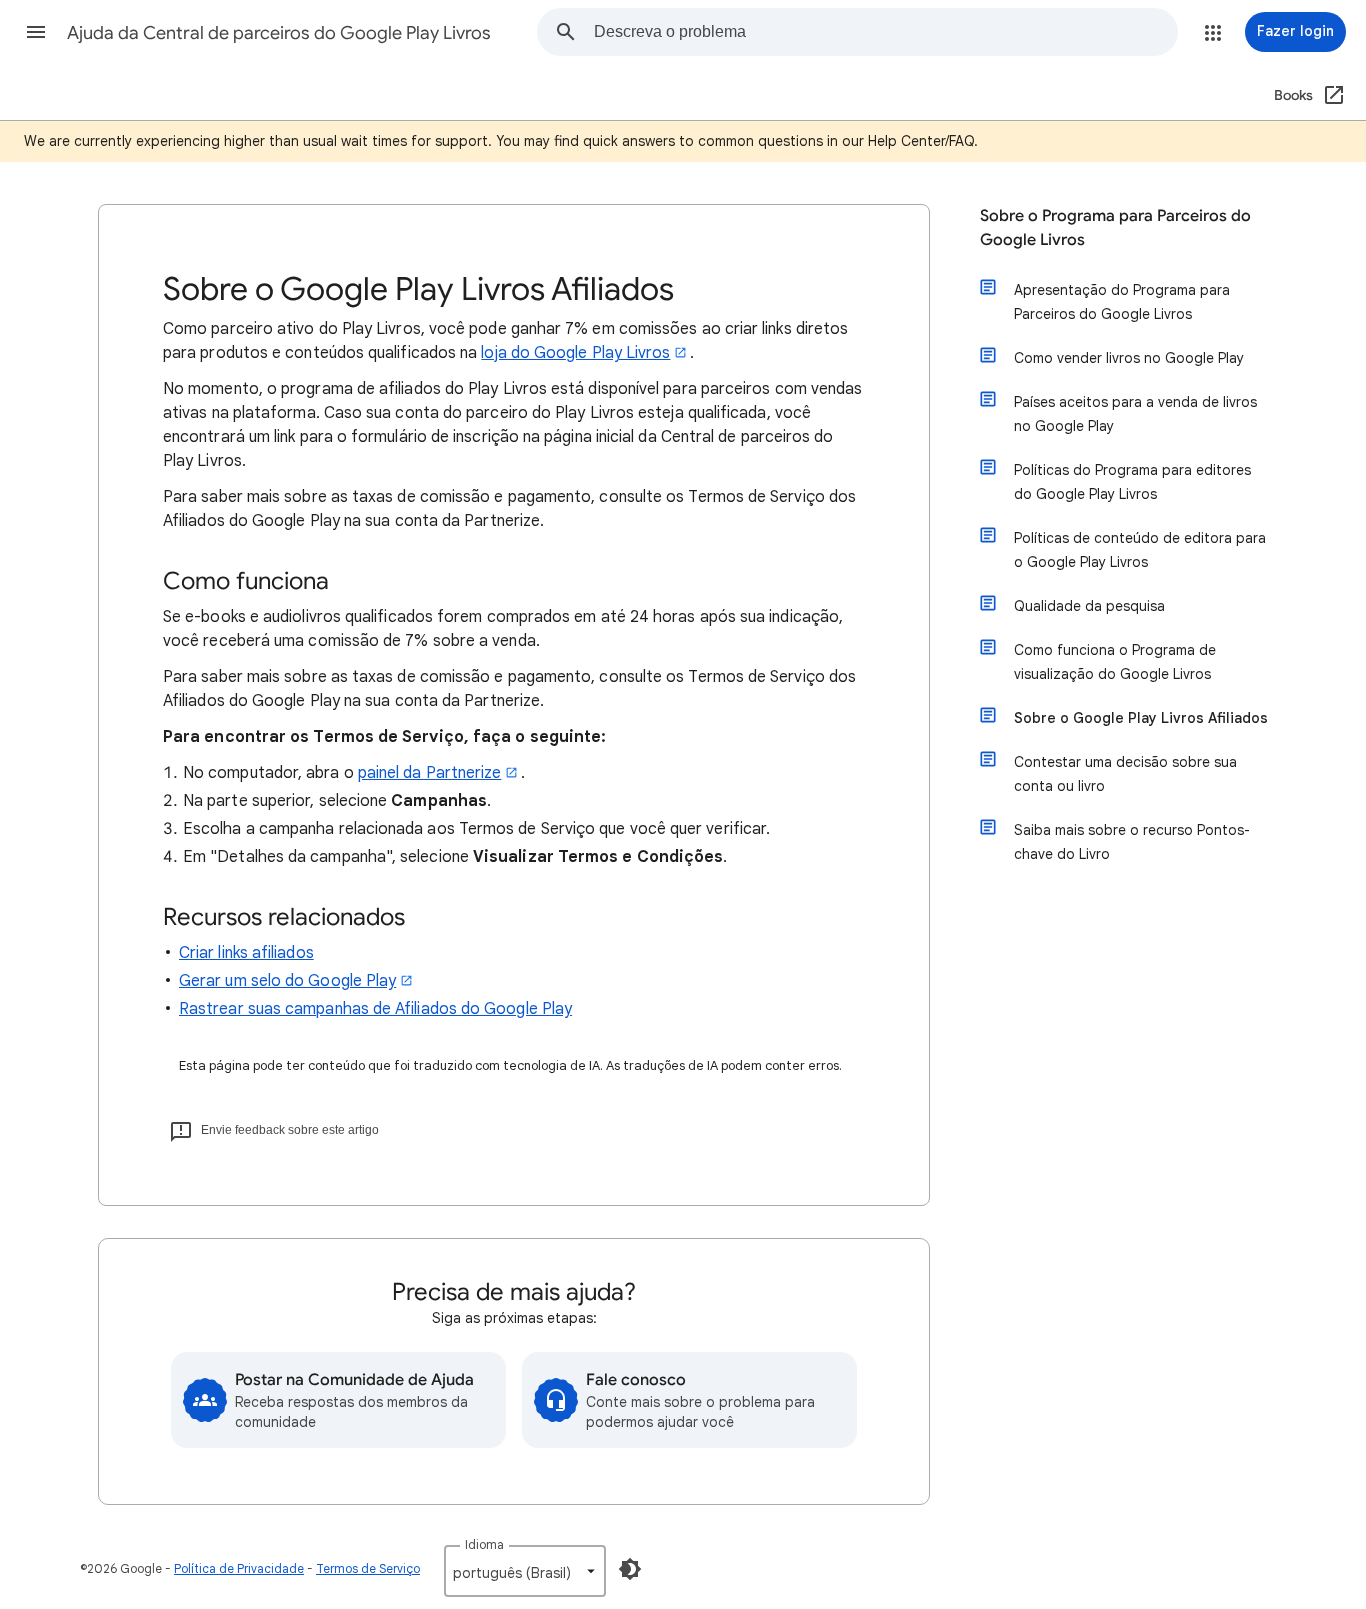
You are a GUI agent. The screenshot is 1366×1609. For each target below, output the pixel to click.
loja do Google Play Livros (575, 353)
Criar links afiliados (246, 953)
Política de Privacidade (239, 1568)
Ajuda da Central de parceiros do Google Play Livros (279, 33)
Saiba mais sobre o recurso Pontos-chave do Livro (1132, 842)
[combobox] (885, 32)
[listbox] (525, 1571)
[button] (36, 32)
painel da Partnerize (430, 773)
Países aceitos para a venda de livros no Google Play (1135, 414)
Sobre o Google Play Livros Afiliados (1141, 718)
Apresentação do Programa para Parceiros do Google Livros (1122, 302)
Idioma (484, 1544)
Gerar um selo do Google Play (287, 981)
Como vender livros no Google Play (1129, 358)
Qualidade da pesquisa (1089, 606)
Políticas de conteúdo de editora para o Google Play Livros (1140, 550)
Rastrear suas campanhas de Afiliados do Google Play (375, 1009)
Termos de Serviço (368, 1568)
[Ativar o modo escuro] (630, 1569)
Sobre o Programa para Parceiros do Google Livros (1115, 228)
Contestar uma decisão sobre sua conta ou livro (1125, 774)
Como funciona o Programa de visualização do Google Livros (1115, 662)
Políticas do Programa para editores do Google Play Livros (1132, 482)
